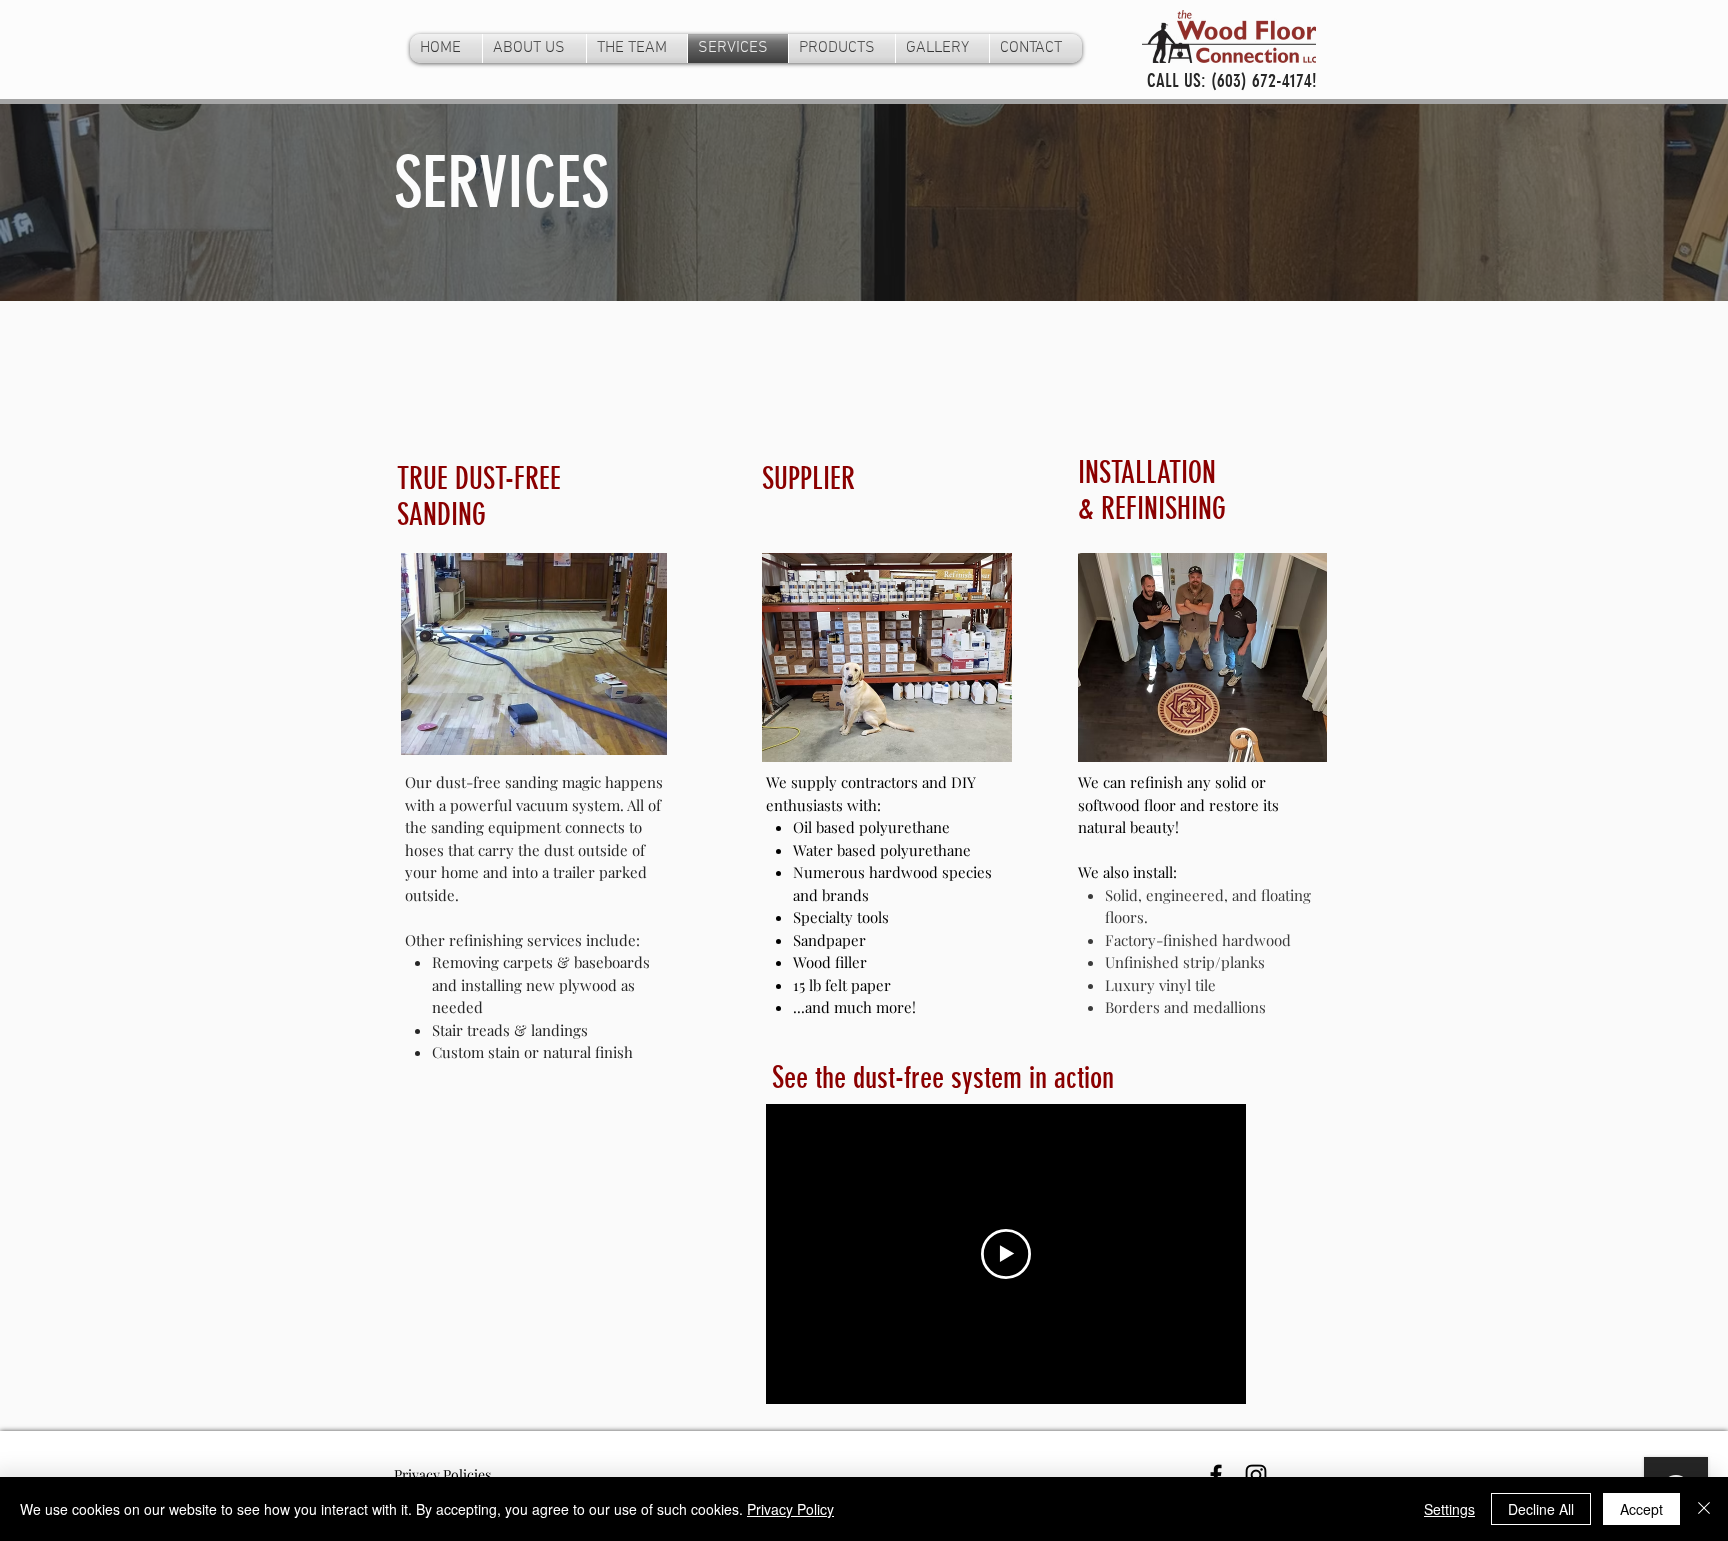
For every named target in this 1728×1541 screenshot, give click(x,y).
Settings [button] (1449, 1509)
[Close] (1704, 1509)
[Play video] (1006, 1254)
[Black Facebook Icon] (1216, 1475)
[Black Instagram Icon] (1256, 1475)
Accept (1641, 1509)
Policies (467, 1474)
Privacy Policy (790, 1509)
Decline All (1541, 1509)
